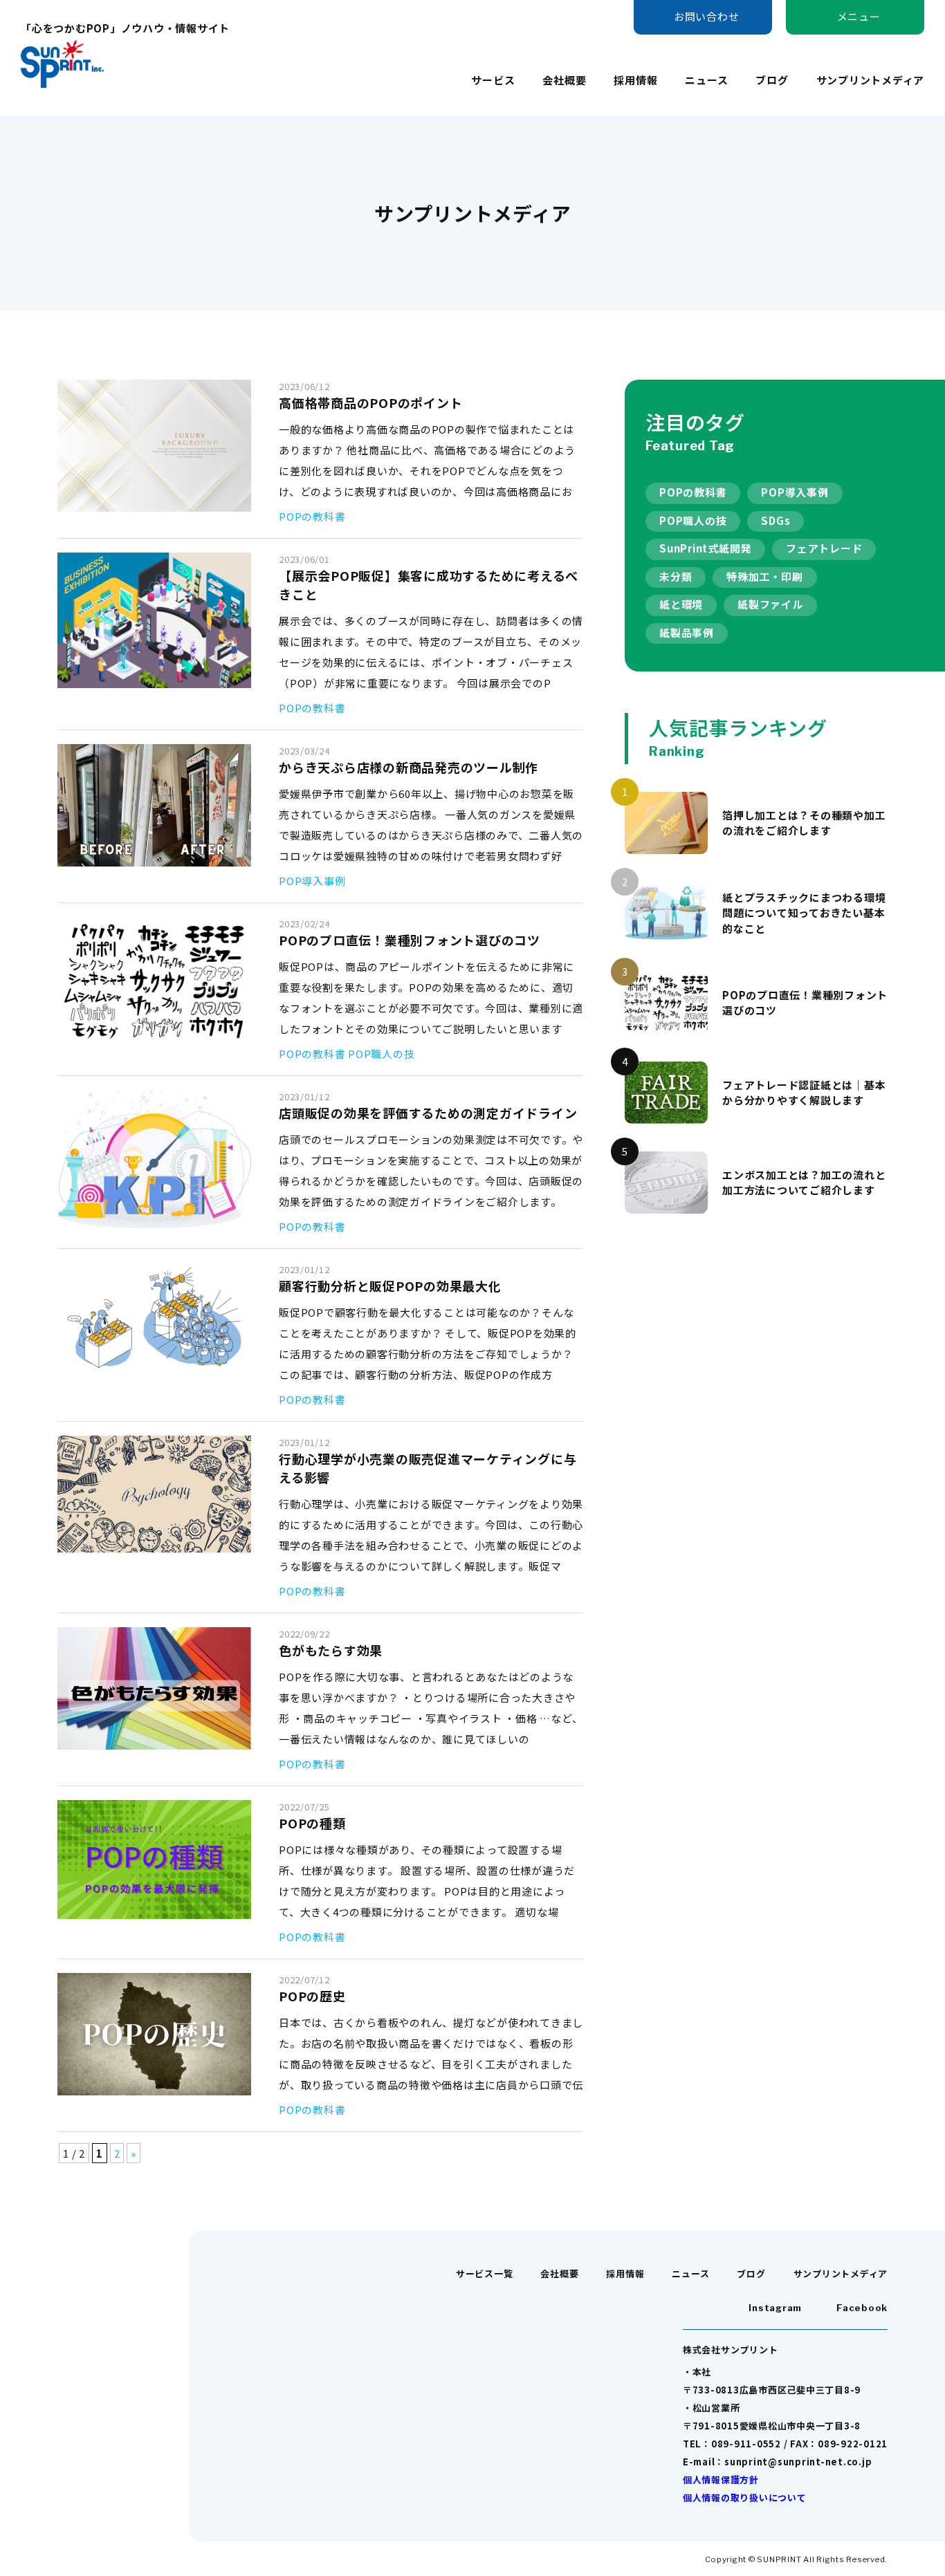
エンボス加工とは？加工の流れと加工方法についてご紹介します (804, 1183)
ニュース (706, 80)
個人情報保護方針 (721, 2480)
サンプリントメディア (871, 80)
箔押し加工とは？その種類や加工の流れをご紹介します (804, 823)
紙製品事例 (687, 632)
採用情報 (635, 80)
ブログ (772, 80)
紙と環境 (681, 604)
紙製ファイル (770, 604)
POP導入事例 (795, 492)
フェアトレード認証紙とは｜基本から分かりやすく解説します (804, 1093)
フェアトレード (824, 548)
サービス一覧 (485, 2273)
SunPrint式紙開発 (705, 548)
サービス (493, 80)
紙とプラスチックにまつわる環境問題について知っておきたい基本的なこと (804, 913)
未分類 (676, 576)
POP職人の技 (693, 520)
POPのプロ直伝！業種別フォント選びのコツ (805, 1003)
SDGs (776, 520)
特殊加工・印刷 (764, 576)
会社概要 (564, 80)
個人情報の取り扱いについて (745, 2498)
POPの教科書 (693, 492)
